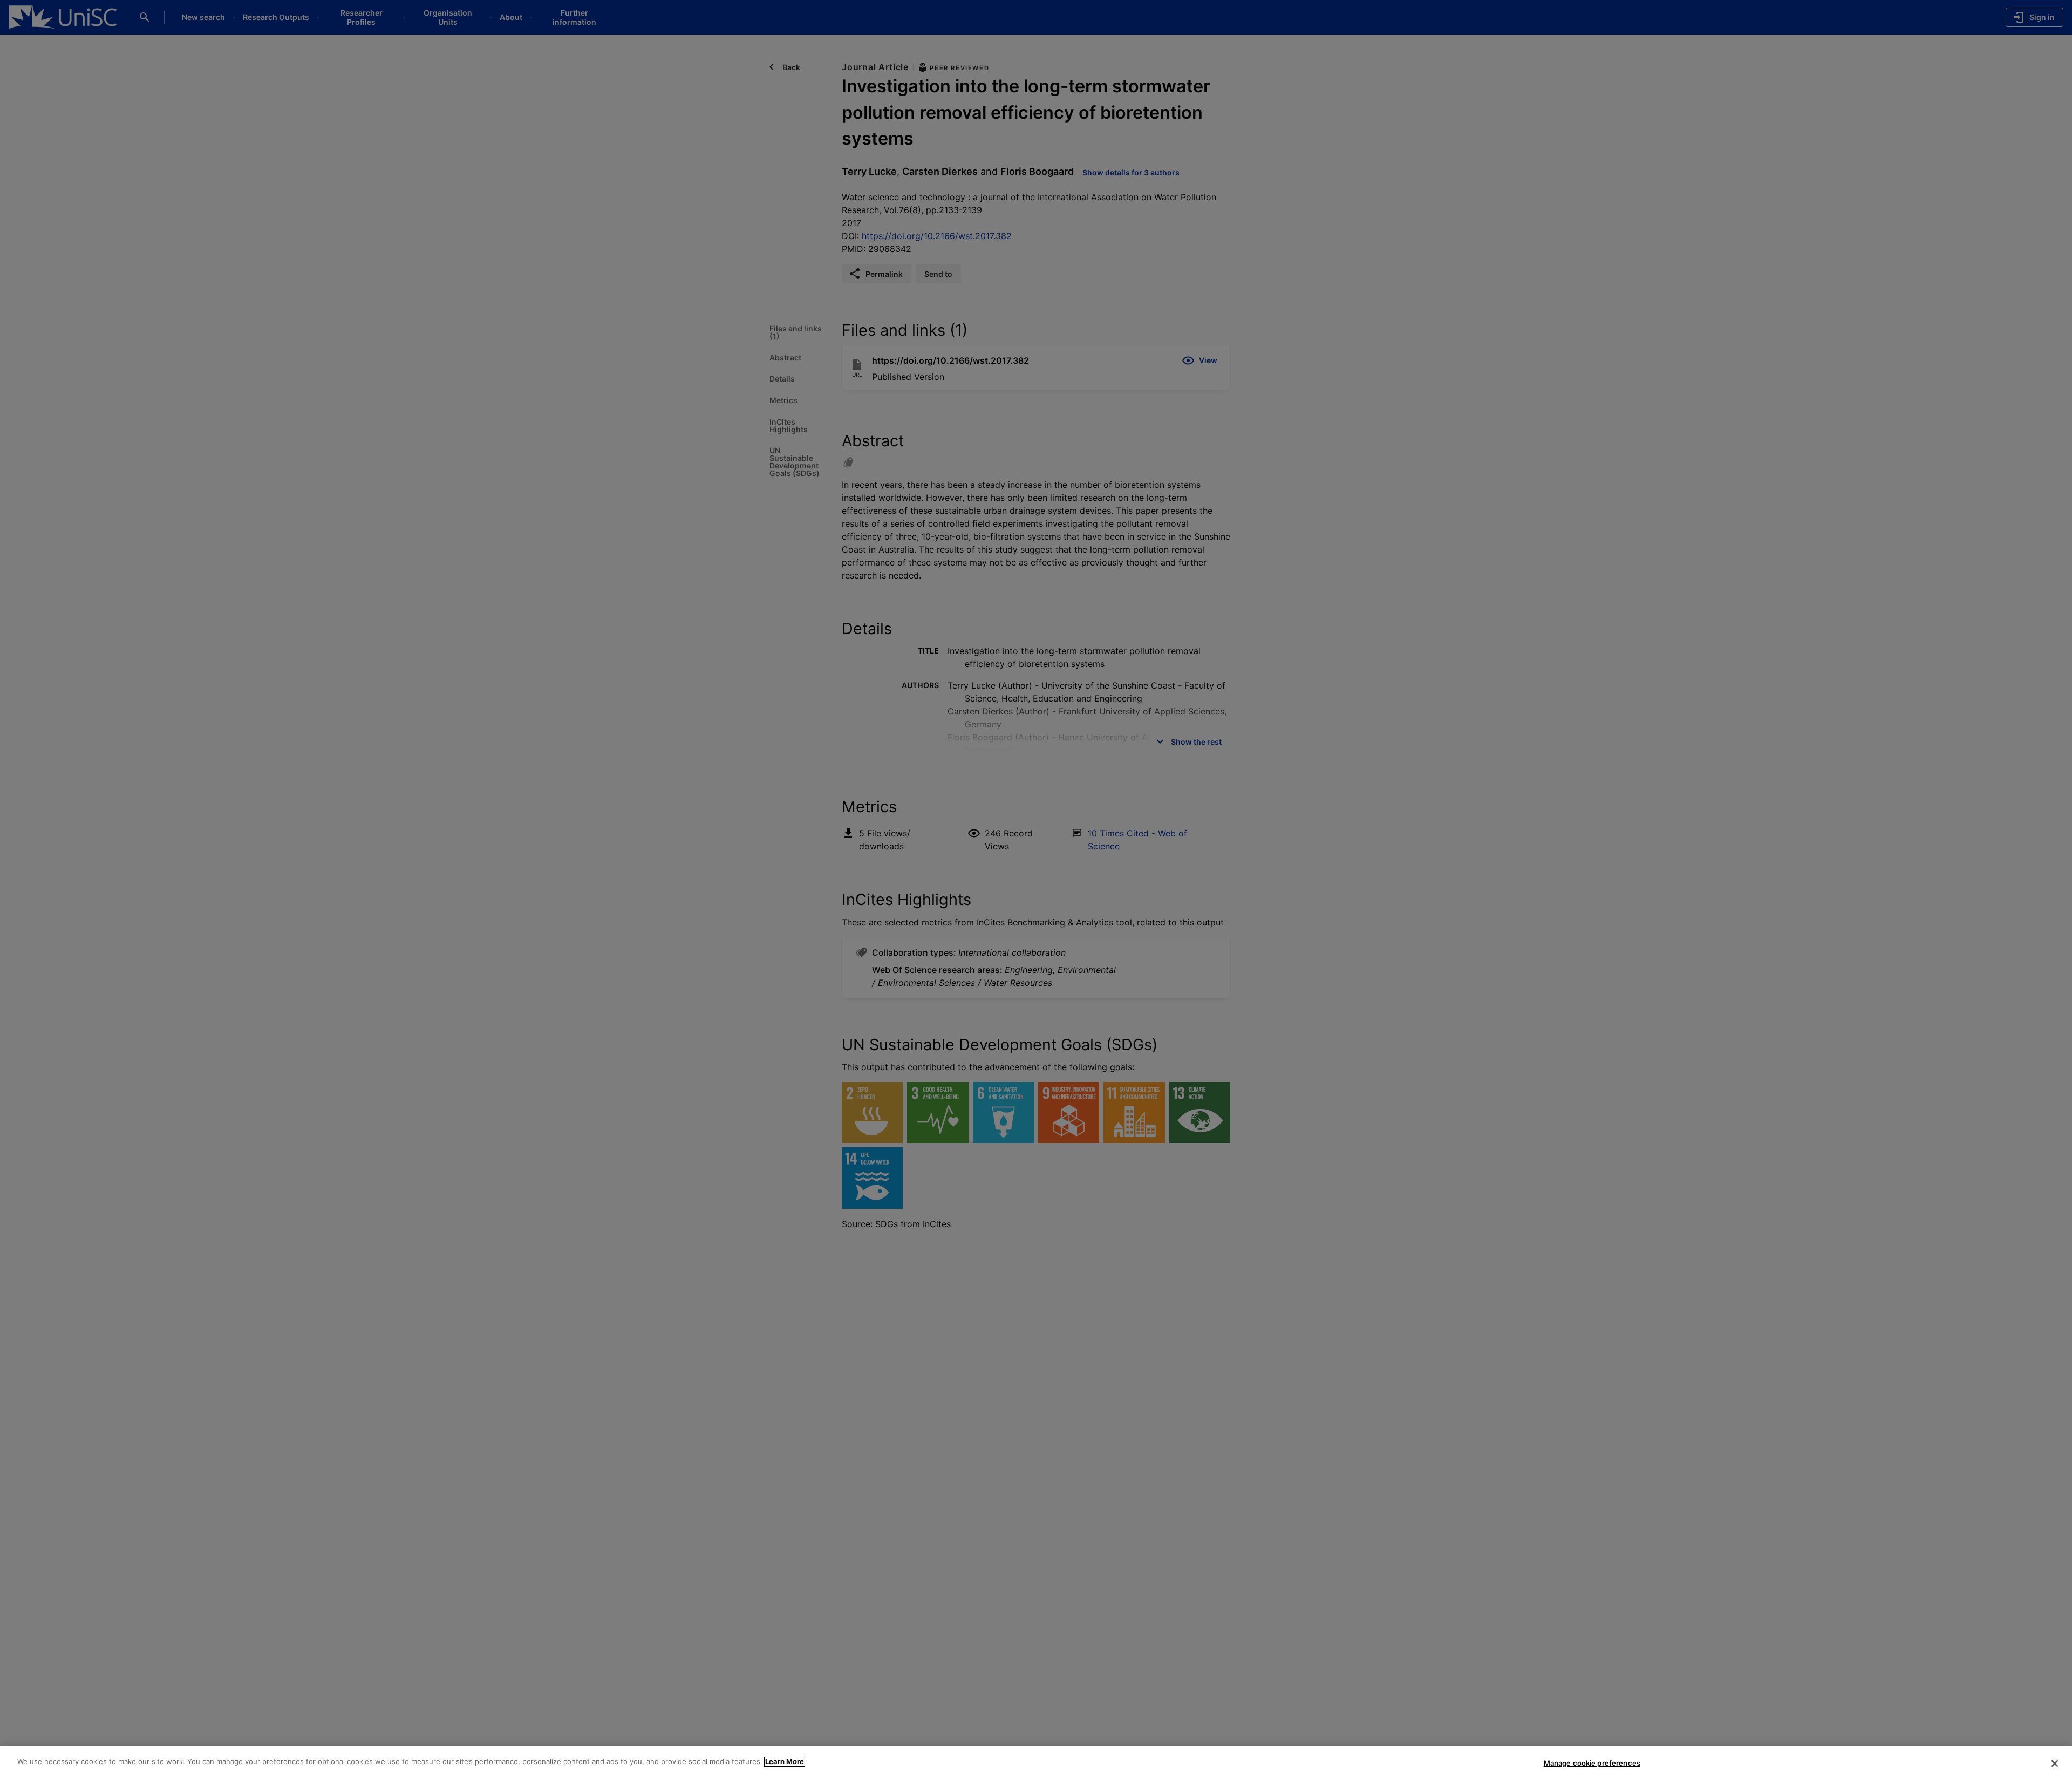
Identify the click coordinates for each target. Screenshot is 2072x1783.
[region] (1036, 1764)
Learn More (785, 1761)
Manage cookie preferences (1592, 1763)
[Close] (2055, 1764)
